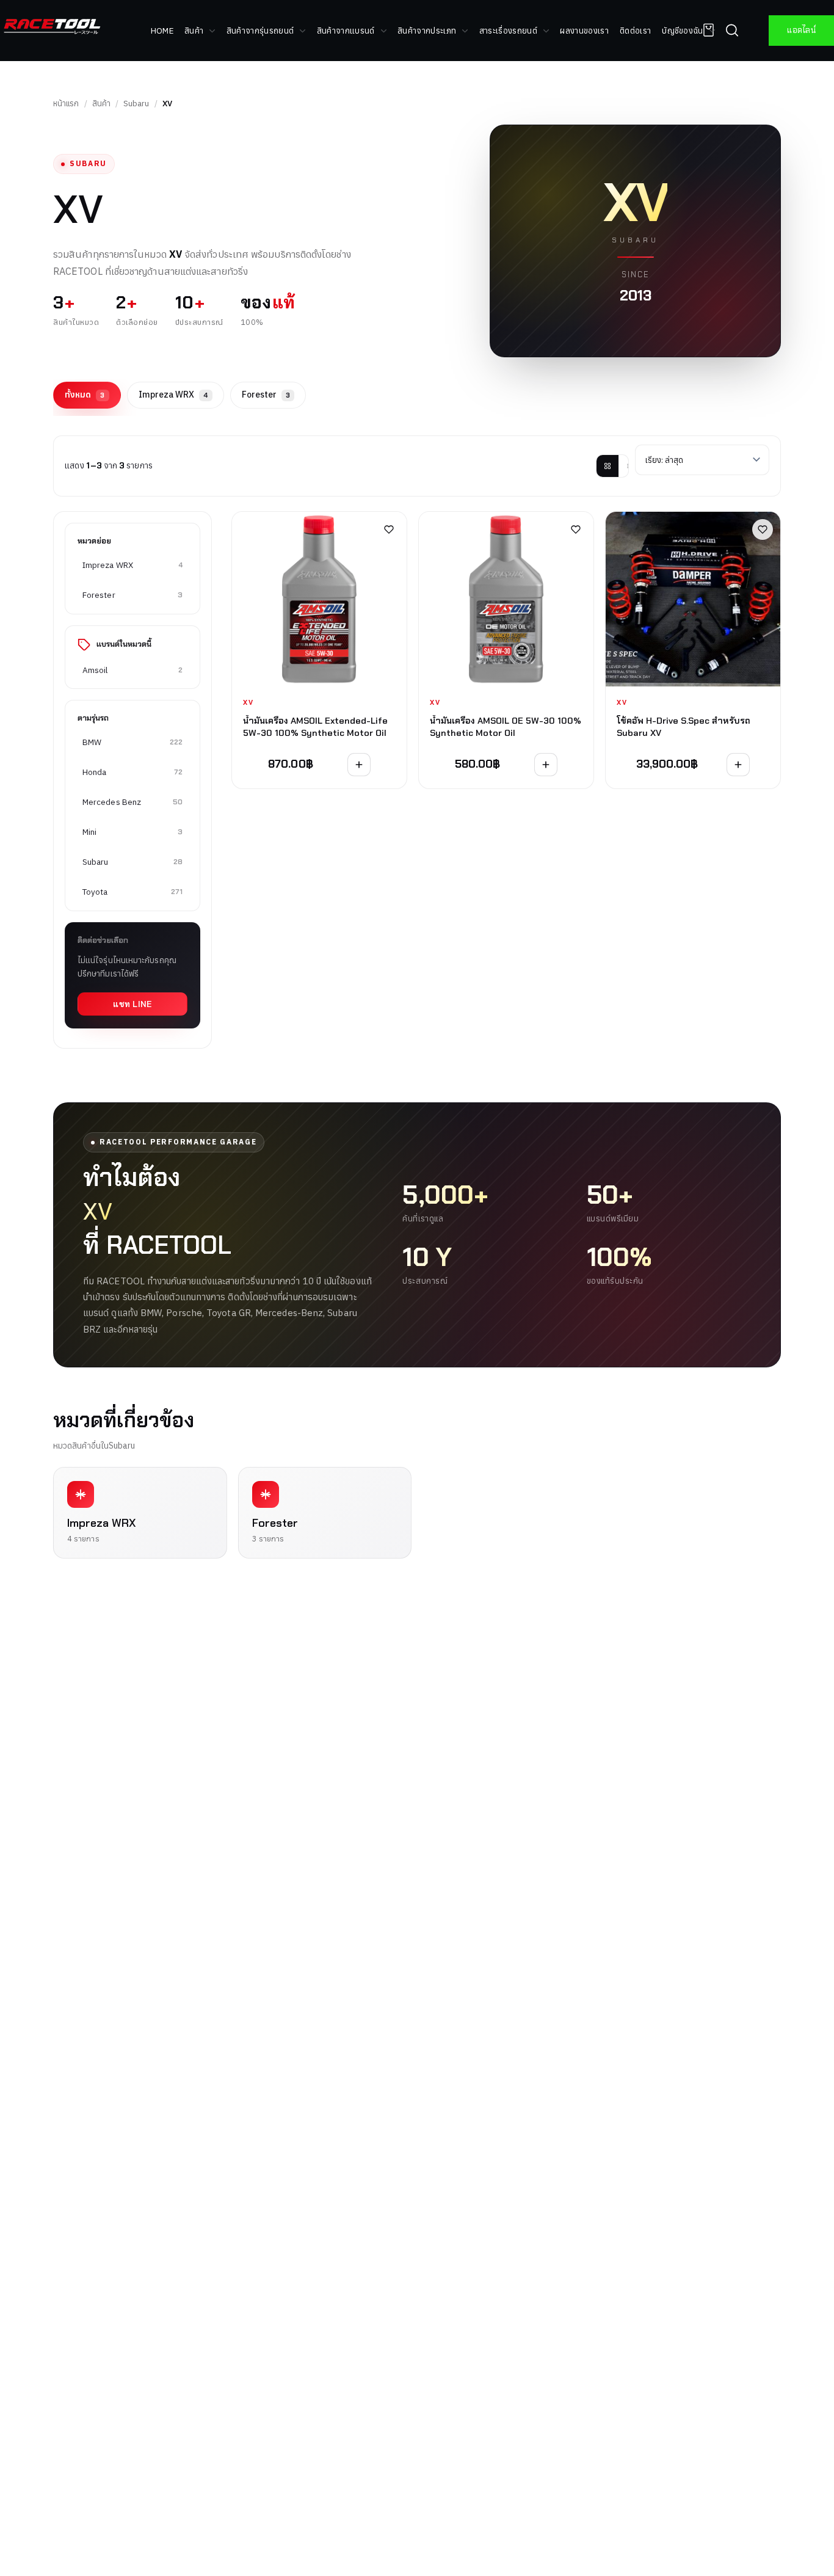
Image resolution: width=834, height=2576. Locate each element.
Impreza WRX (173, 395)
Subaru (136, 104)
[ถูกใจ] (389, 529)
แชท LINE (132, 1004)
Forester (266, 395)
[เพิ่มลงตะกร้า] (359, 765)
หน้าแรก (66, 104)
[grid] (607, 466)
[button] (732, 31)
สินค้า (101, 104)
